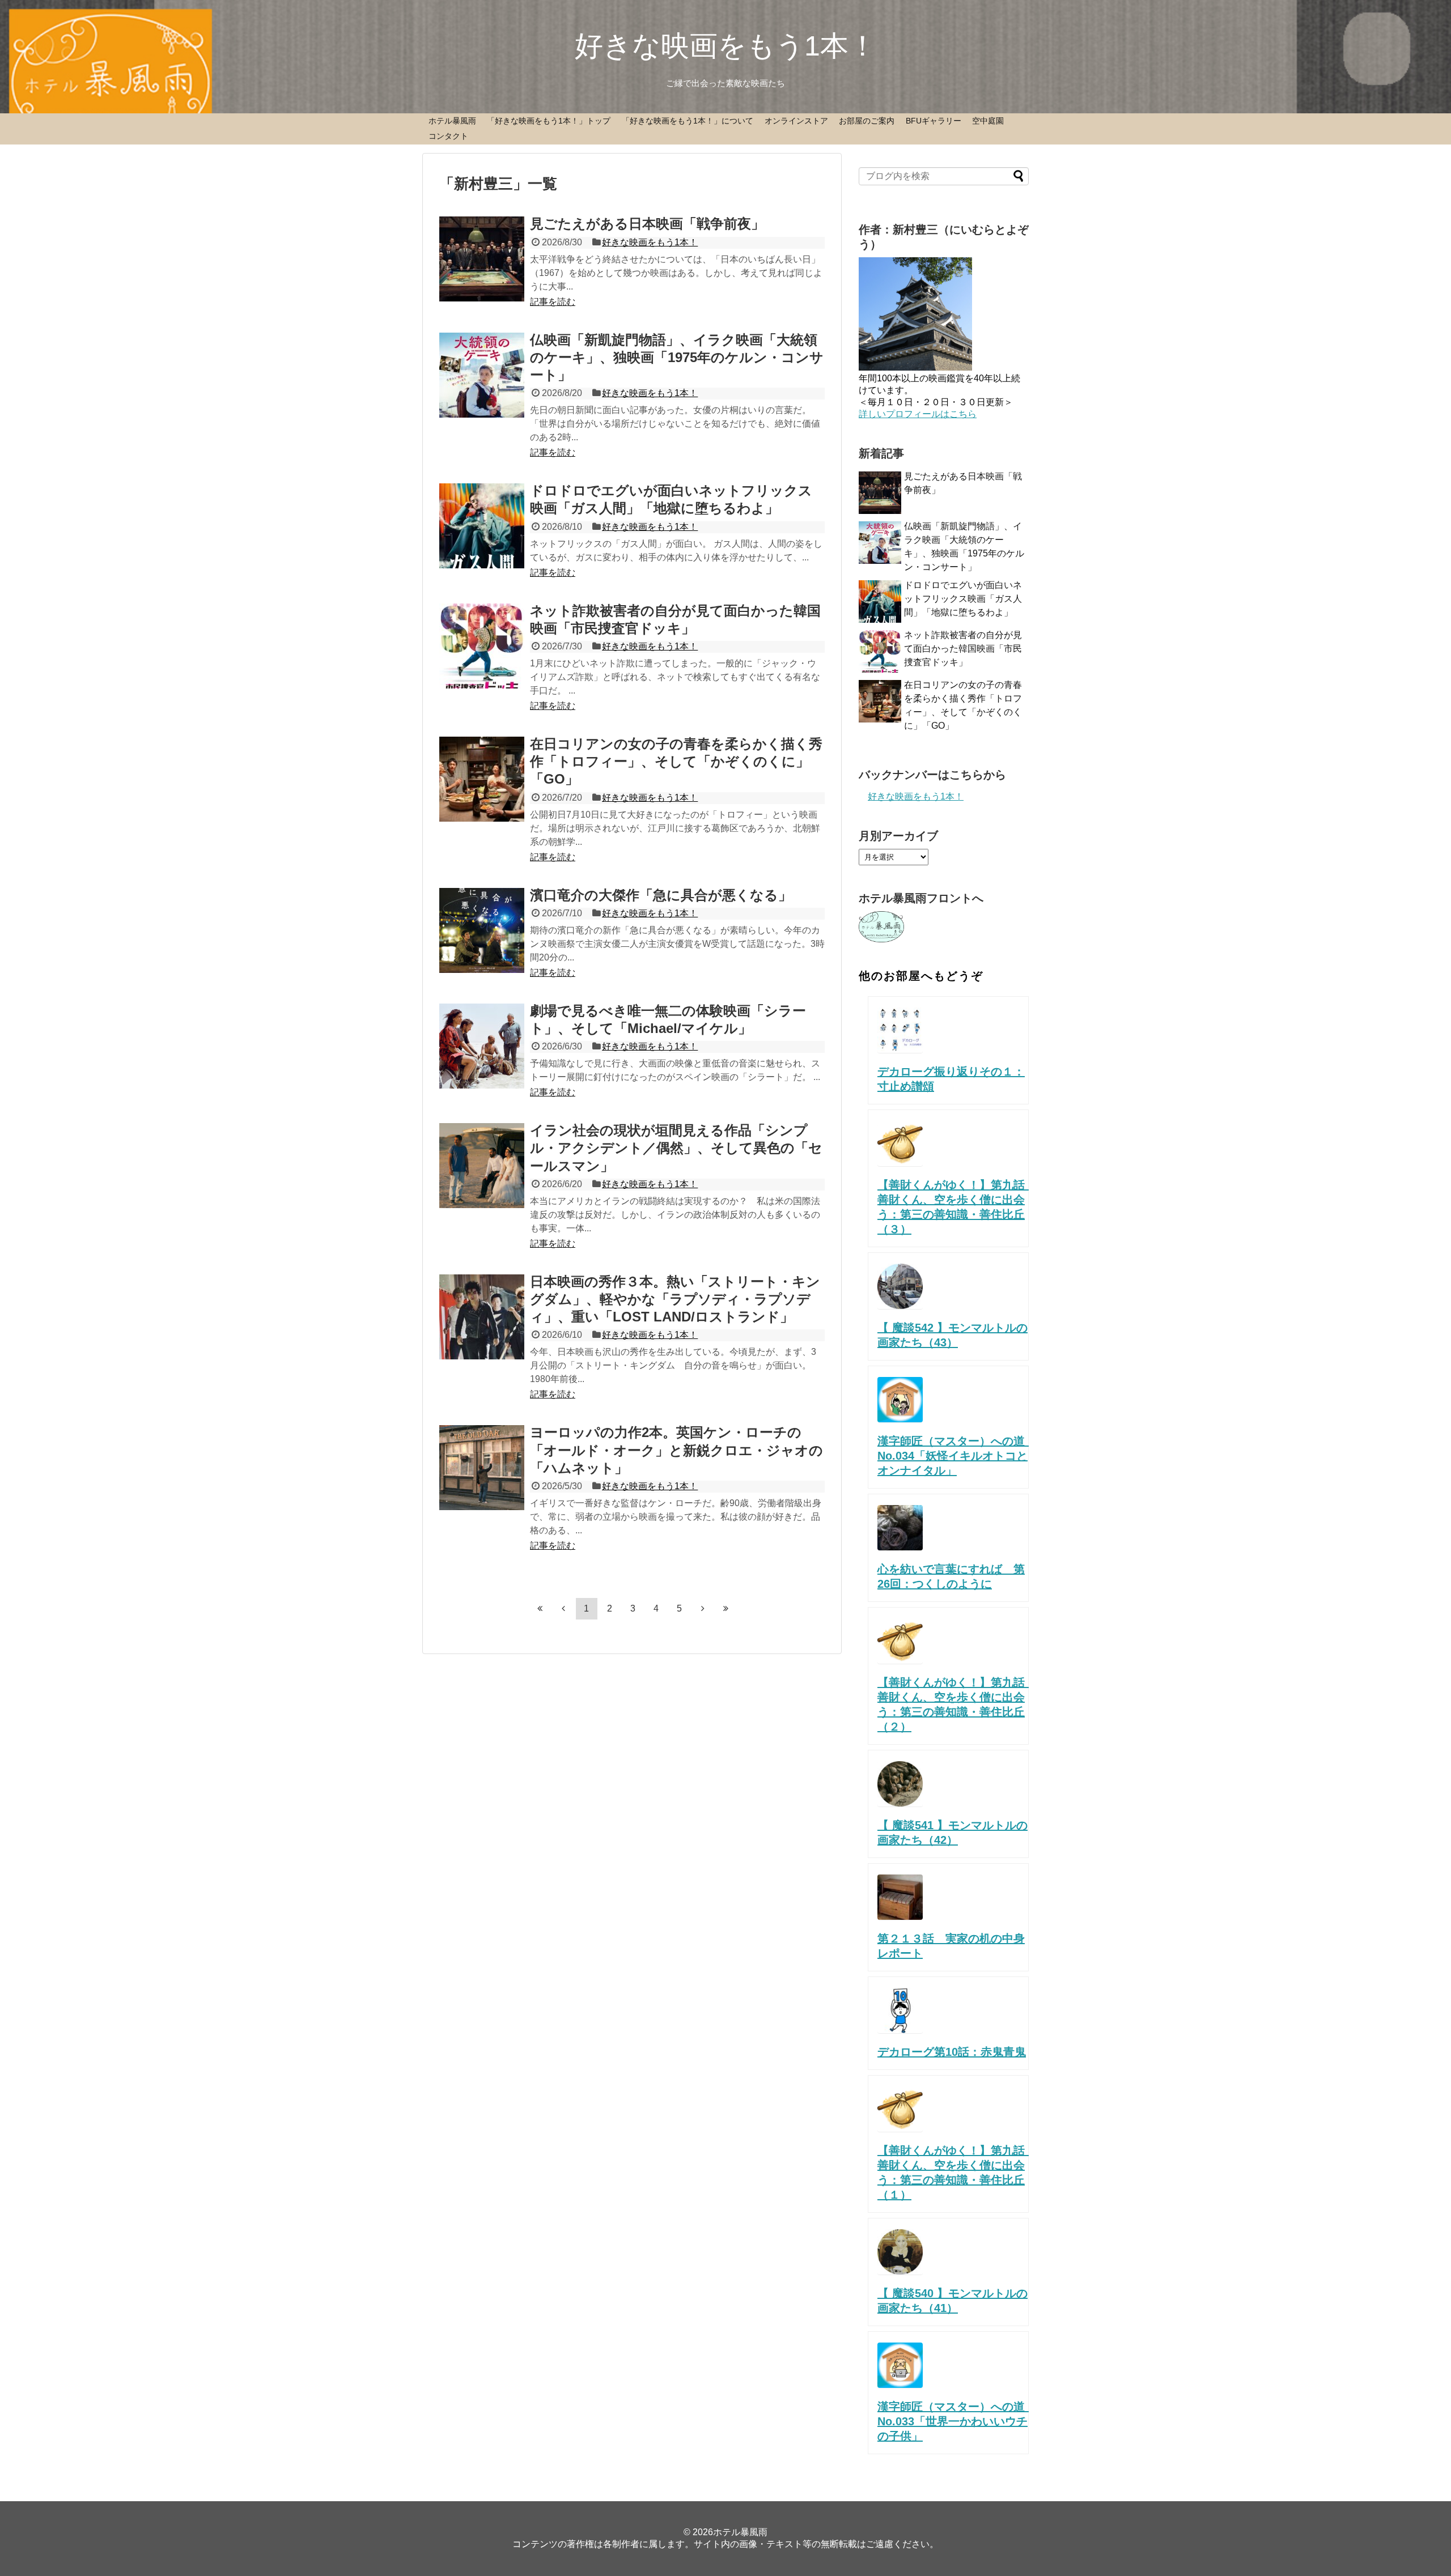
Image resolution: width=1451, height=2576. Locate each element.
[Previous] (563, 1608)
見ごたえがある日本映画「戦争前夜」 (647, 224)
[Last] (726, 1608)
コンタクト (448, 136)
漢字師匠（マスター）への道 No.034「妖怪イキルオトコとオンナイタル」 (962, 1456)
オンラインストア (796, 121)
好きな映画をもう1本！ (726, 46)
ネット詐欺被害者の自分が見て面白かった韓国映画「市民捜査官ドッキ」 (963, 649)
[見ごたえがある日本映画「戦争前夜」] (482, 259)
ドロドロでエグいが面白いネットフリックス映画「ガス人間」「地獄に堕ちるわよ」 (963, 599)
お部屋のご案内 (867, 121)
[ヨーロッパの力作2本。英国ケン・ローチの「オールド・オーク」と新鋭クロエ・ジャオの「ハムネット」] (482, 1468)
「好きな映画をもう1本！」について (688, 121)
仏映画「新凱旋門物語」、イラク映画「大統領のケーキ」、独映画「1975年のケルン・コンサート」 (677, 357)
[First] (540, 1608)
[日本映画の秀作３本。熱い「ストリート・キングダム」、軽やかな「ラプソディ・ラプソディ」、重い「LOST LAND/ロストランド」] (482, 1317)
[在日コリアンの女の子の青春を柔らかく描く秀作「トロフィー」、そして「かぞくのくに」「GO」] (482, 779)
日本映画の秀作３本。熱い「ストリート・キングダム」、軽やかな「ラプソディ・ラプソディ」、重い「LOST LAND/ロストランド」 (675, 1299)
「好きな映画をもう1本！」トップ (549, 121)
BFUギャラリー (934, 121)
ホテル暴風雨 (452, 121)
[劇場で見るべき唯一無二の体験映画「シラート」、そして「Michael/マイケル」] (482, 1046)
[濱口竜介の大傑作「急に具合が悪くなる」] (482, 930)
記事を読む (553, 302)
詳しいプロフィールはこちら (918, 414)
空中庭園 (988, 121)
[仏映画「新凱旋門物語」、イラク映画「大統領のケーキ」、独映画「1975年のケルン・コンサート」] (482, 375)
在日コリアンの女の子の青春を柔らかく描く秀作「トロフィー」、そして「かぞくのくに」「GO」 (676, 761)
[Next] (703, 1608)
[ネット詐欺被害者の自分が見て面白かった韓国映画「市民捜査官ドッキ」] (482, 646)
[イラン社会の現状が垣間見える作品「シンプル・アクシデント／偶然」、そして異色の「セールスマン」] (482, 1166)
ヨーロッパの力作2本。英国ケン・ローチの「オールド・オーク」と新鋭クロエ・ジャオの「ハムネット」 (676, 1450)
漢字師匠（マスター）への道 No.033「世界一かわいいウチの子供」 (962, 2421)
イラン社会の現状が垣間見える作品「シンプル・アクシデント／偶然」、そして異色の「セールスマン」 (676, 1148)
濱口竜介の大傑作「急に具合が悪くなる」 (661, 895)
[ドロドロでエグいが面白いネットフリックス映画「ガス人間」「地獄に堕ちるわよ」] (482, 526)
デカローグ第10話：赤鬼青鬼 (952, 2052)
